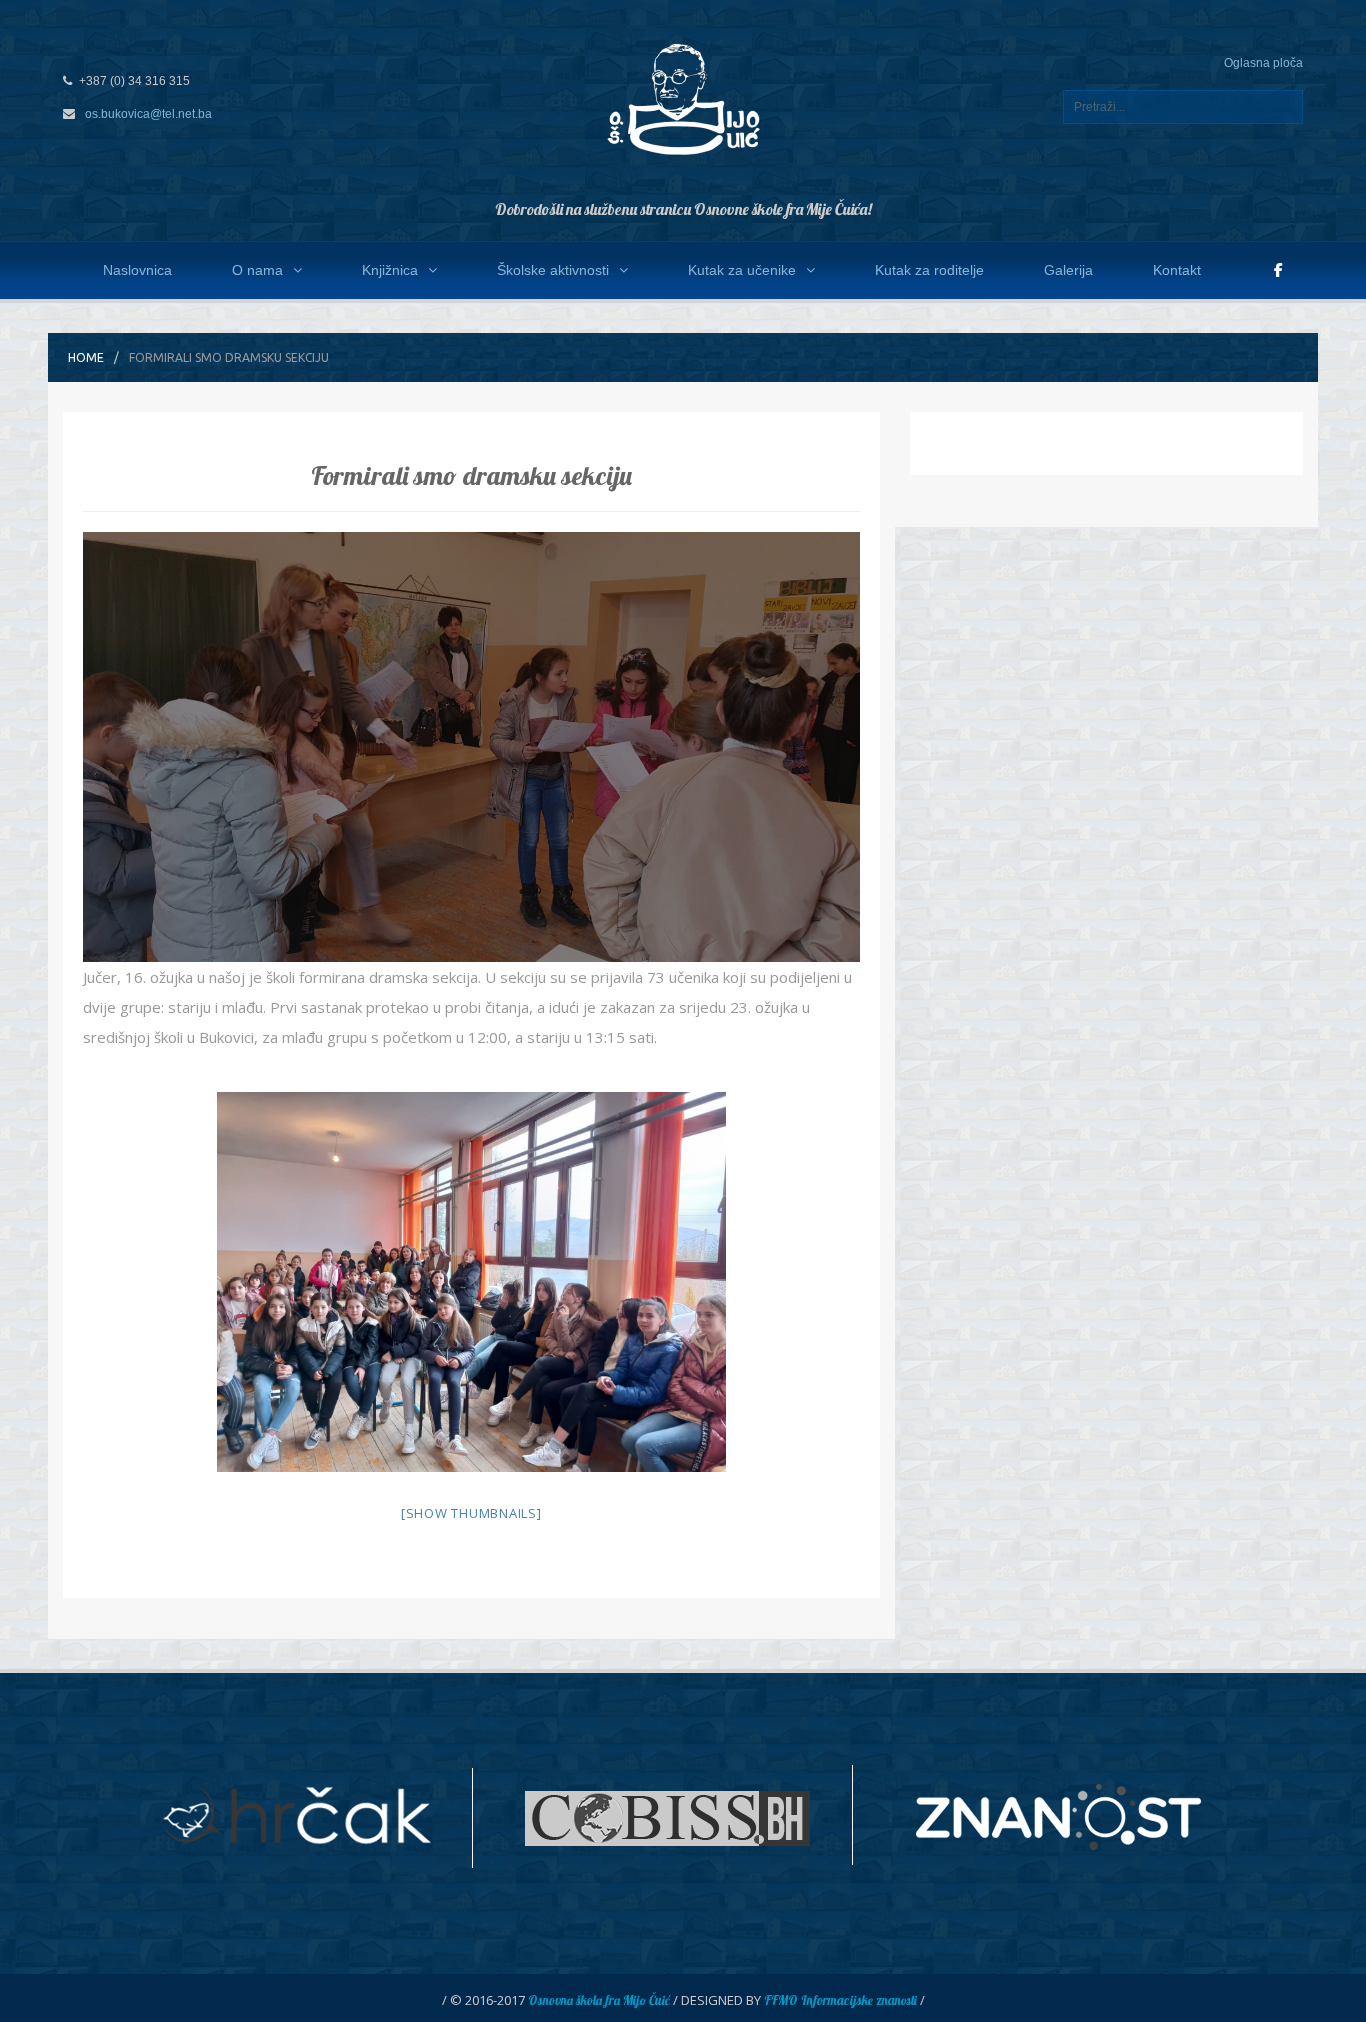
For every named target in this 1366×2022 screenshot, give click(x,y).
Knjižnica (390, 270)
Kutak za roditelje (929, 270)
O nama (257, 270)
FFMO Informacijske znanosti (840, 2000)
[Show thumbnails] (471, 1513)
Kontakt (1177, 270)
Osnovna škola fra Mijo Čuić (599, 2000)
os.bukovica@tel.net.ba (148, 114)
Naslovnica (137, 270)
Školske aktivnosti (553, 270)
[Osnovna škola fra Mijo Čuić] (683, 98)
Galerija (1068, 270)
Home (86, 357)
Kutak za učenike (742, 270)
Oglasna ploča (1263, 63)
